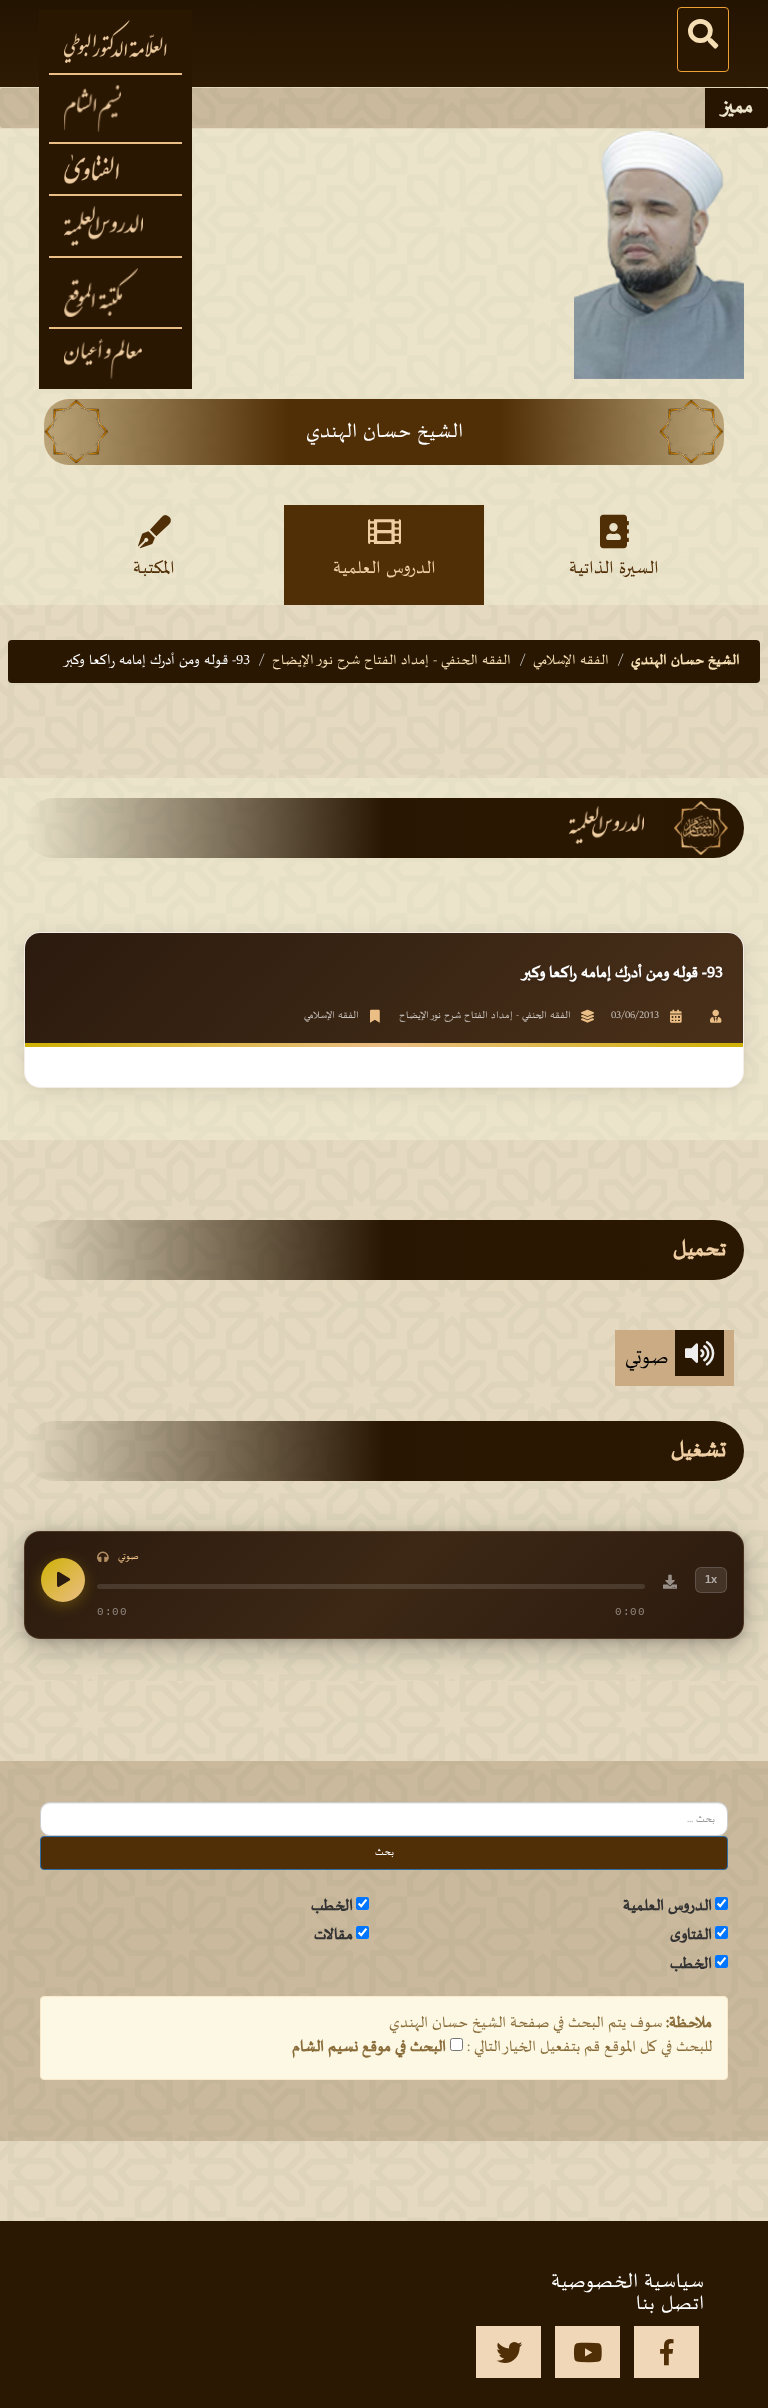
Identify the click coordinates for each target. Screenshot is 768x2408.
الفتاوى (691, 1935)
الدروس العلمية (384, 569)
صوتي (650, 1358)
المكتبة (154, 569)
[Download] (670, 1585)
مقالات (333, 1935)
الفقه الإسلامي (571, 660)
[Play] (63, 1580)
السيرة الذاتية (614, 569)
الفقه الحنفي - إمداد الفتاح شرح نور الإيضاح (391, 660)
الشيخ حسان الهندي (685, 660)
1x (711, 1579)
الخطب (332, 1906)
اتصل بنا (670, 2304)
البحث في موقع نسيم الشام (369, 2047)
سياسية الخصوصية (627, 2282)
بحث (384, 1852)
